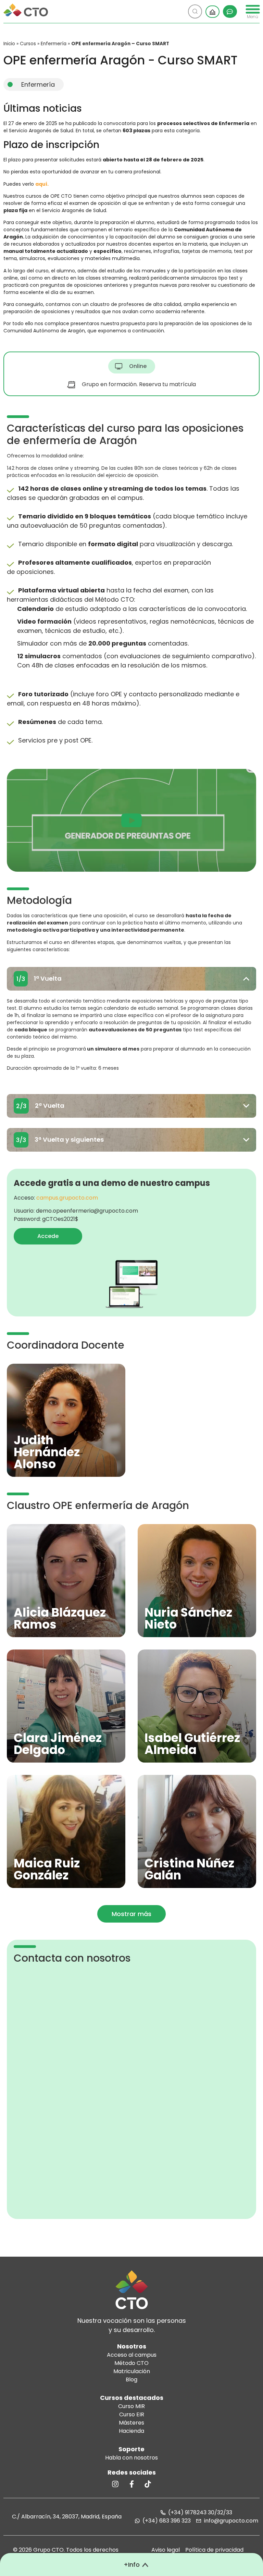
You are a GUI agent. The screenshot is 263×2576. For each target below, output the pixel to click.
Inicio (9, 44)
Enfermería (54, 44)
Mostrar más (131, 1914)
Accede (48, 1236)
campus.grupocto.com (67, 1198)
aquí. (42, 184)
